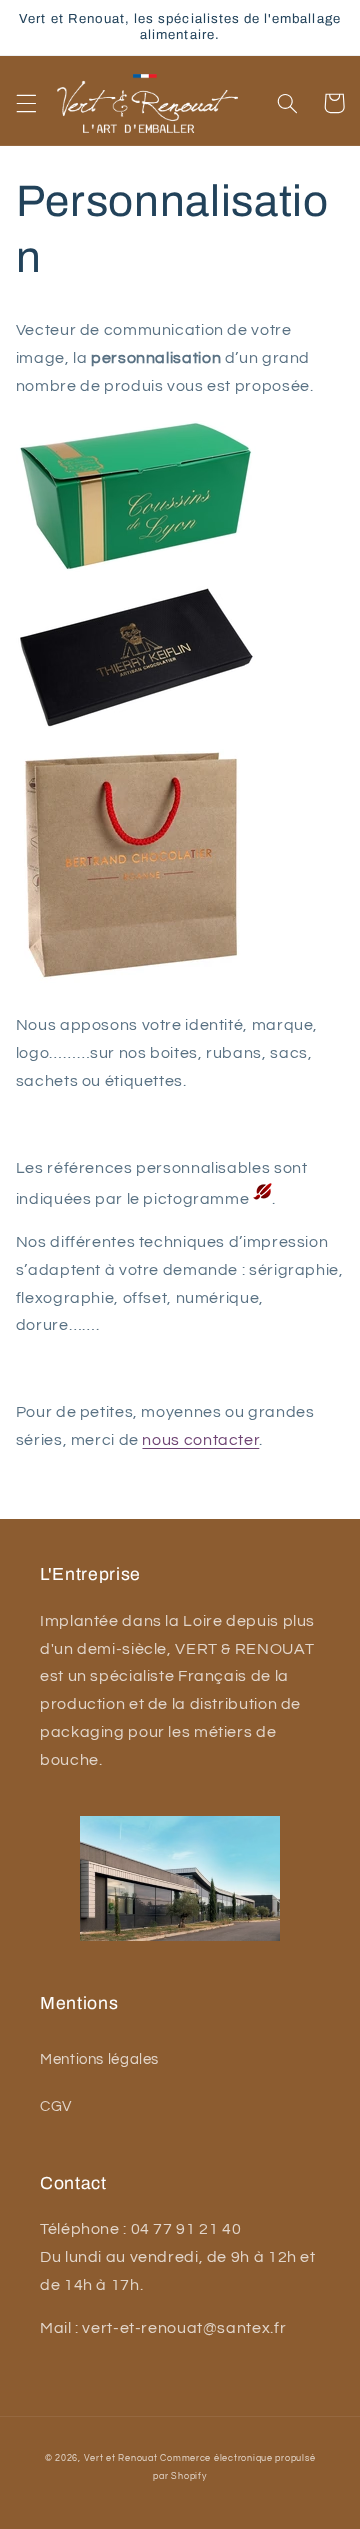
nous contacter (200, 1440)
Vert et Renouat (121, 2458)
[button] (26, 103)
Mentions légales (99, 2059)
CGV (56, 2106)
